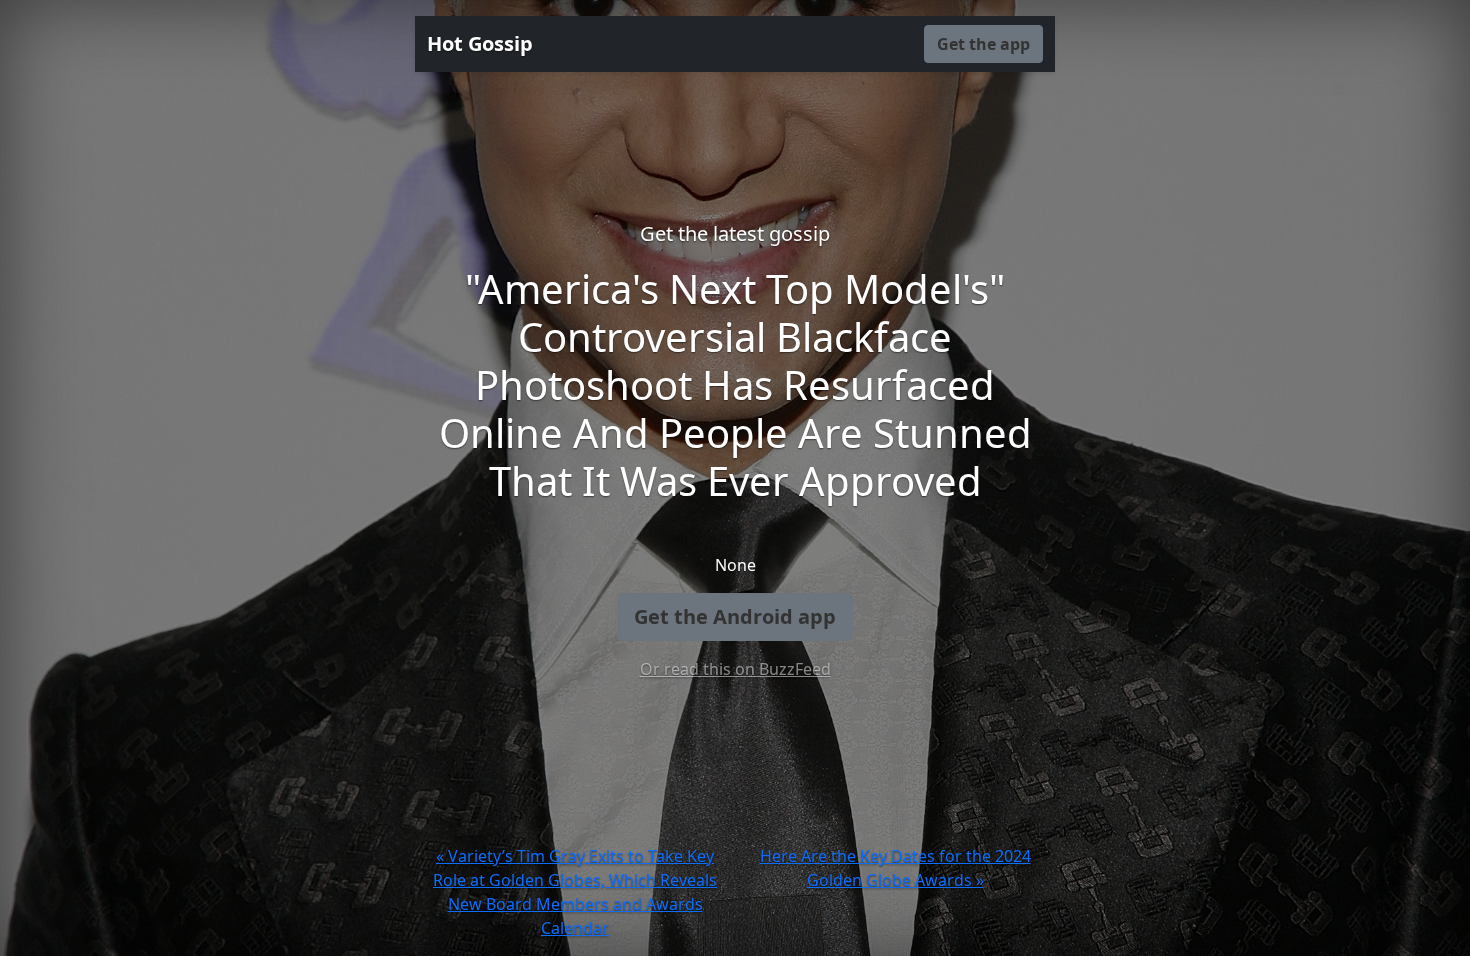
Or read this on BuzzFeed (735, 669)
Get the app (983, 44)
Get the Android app (735, 616)
